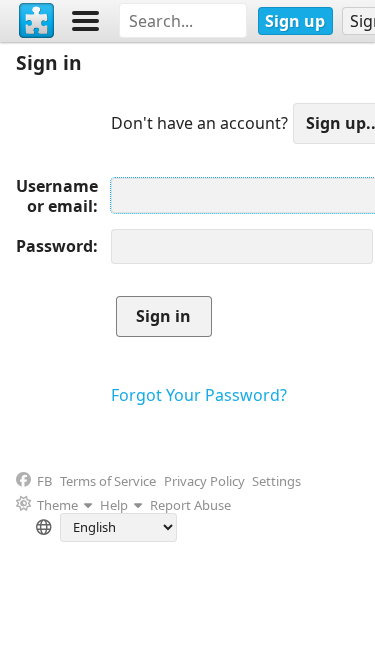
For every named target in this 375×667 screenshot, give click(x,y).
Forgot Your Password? (199, 395)
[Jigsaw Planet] (37, 21)
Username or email (57, 196)
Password (54, 246)
